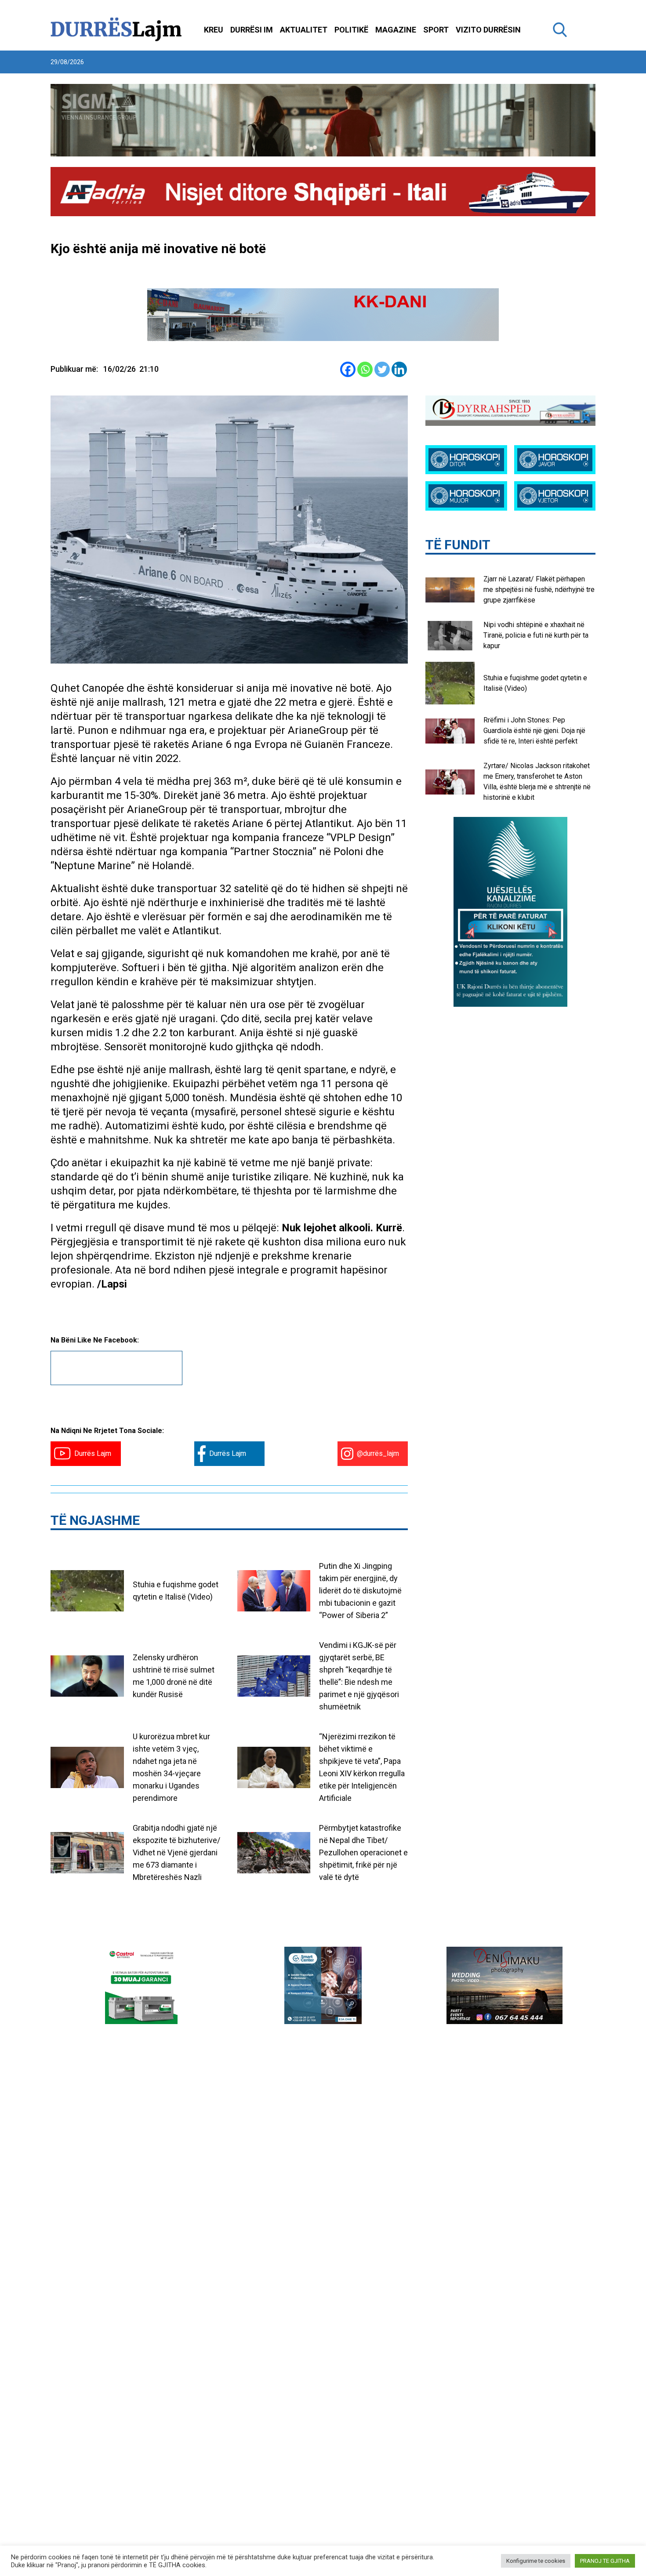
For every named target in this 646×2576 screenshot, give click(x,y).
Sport (436, 30)
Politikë (351, 30)
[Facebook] (348, 369)
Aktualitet (304, 30)
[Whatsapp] (365, 369)
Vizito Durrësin (488, 30)
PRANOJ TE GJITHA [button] (605, 2561)
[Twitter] (382, 369)
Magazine (396, 30)
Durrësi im (252, 30)
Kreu (214, 30)
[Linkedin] (399, 369)
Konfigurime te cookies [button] (536, 2561)
